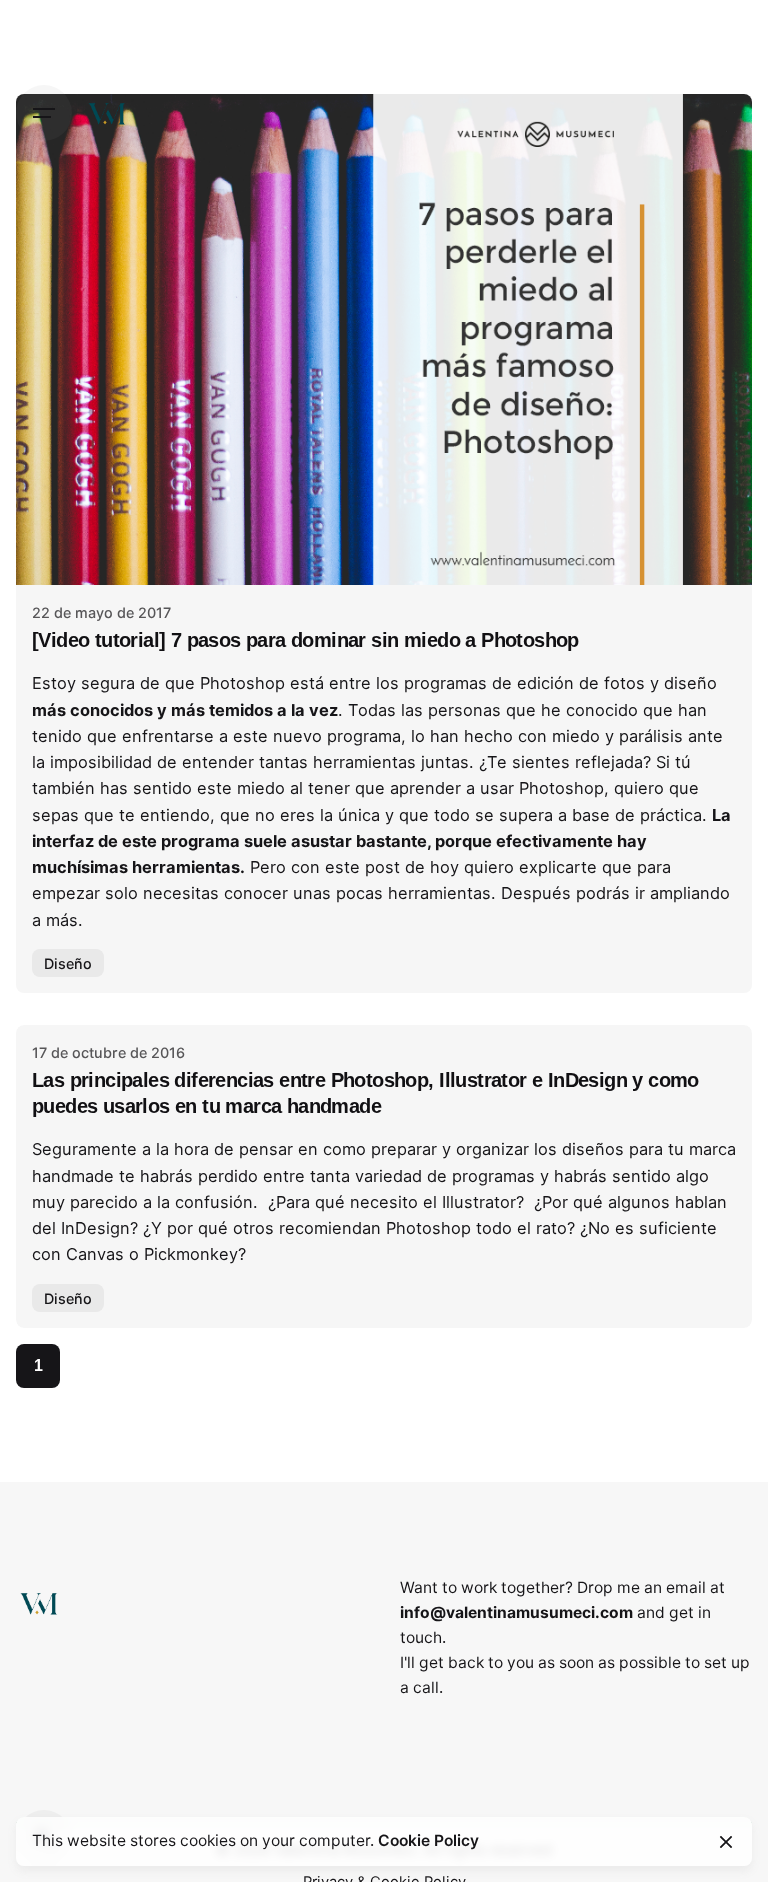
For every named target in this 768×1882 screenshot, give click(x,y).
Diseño (68, 963)
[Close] (726, 1842)
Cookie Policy (428, 1840)
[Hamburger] (44, 113)
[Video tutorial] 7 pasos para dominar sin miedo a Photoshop (305, 640)
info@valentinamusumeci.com (516, 1612)
